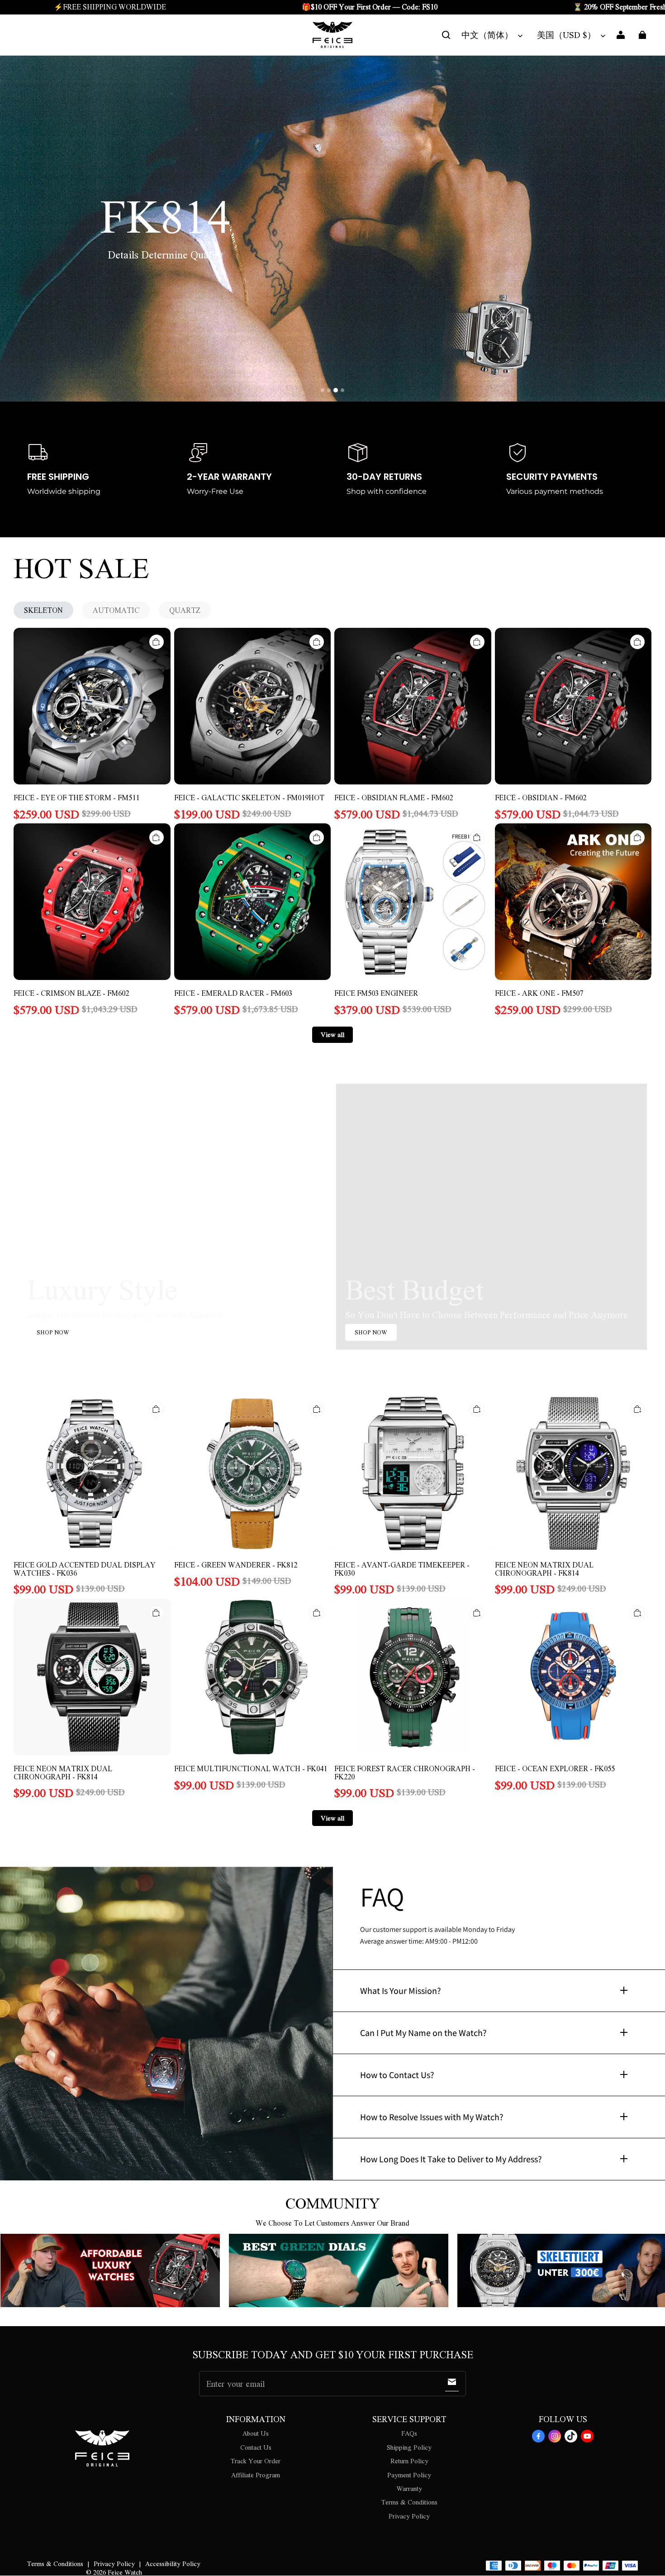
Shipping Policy (409, 2447)
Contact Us (256, 2447)
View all (332, 1034)
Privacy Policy (409, 2516)
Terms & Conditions (409, 2502)
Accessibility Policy (173, 2563)
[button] (446, 35)
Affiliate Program (256, 2475)
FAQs (409, 2433)
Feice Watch (125, 2572)
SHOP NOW (53, 1332)
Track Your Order (256, 2461)
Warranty (409, 2488)
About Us (256, 2433)
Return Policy (409, 2461)
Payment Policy (409, 2475)
